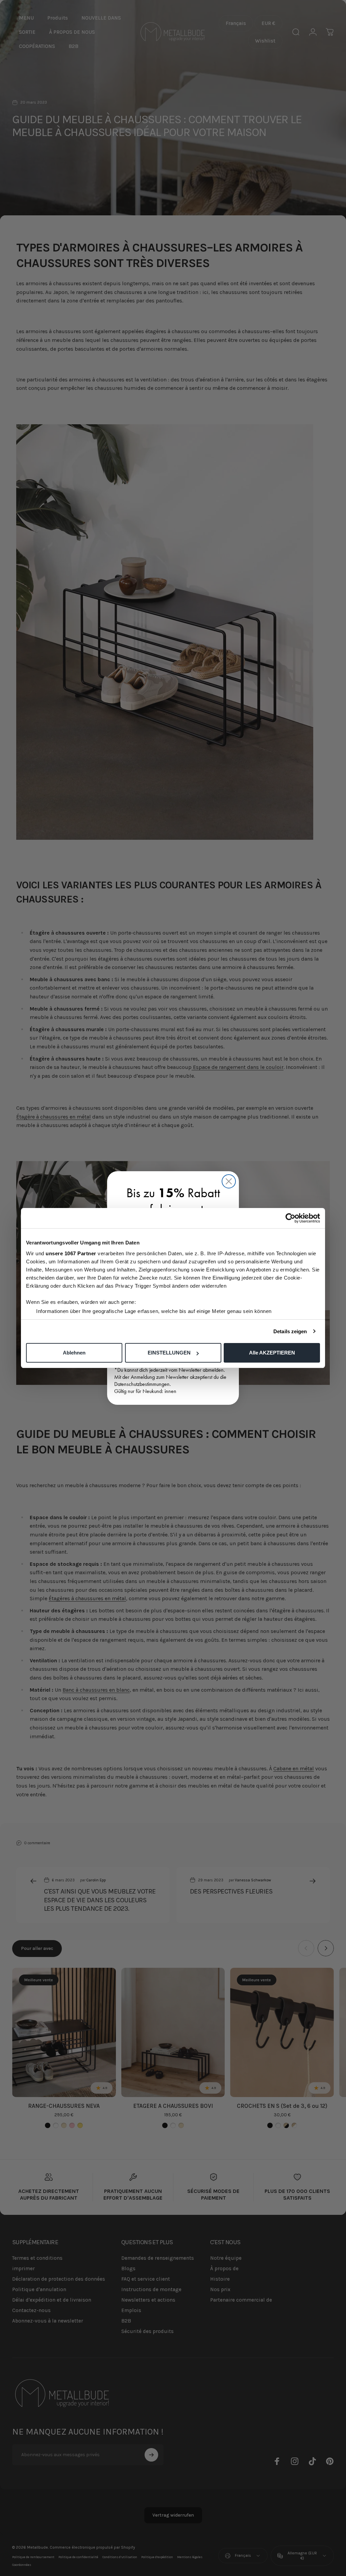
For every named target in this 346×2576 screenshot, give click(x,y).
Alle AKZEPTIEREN (272, 1353)
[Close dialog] (229, 1181)
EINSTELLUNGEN (169, 1353)
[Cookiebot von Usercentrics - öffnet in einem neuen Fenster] (290, 1218)
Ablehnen (74, 1353)
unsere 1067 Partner (71, 1253)
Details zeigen (290, 1331)
